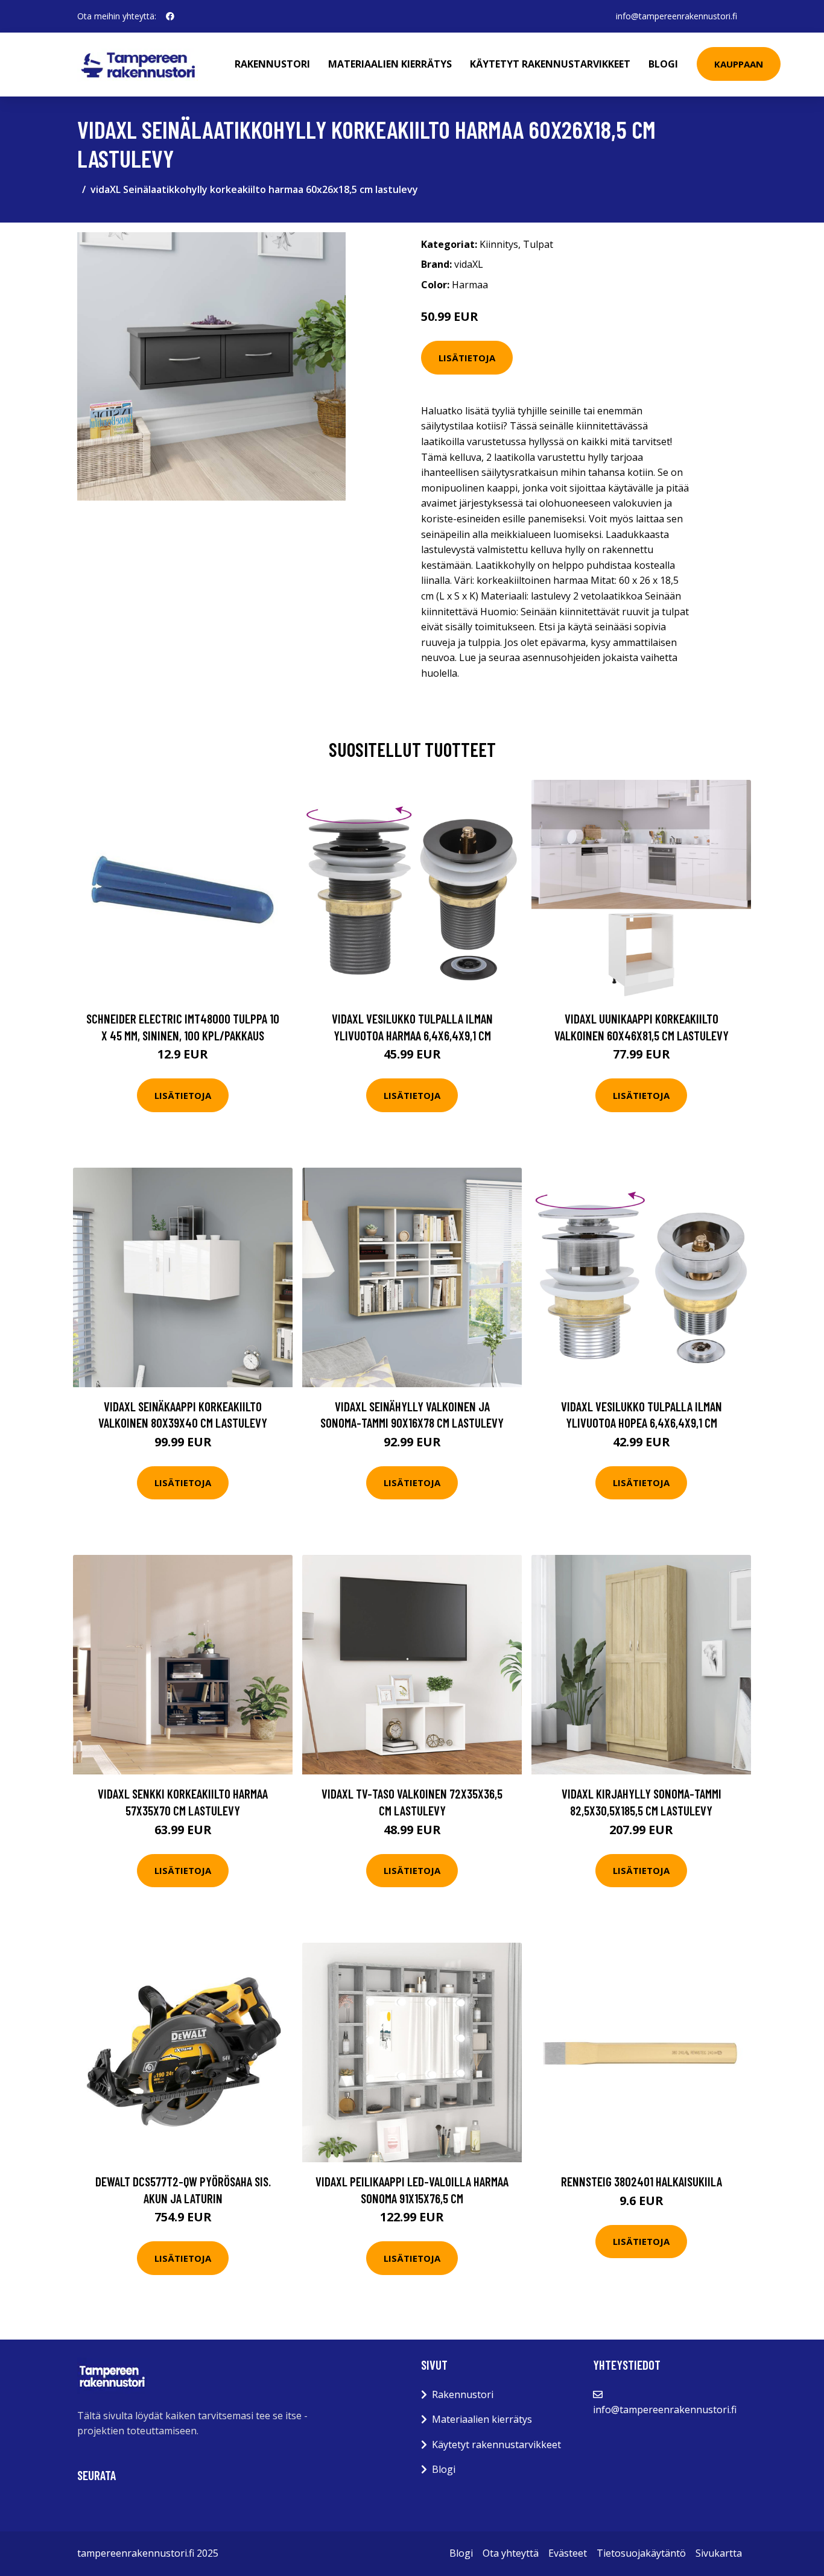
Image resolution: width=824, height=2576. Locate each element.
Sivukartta (719, 2553)
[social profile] (170, 16)
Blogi (663, 64)
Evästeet (568, 2553)
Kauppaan (739, 64)
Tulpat (538, 244)
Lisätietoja (467, 358)
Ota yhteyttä (511, 2553)
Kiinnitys (499, 244)
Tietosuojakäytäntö (641, 2553)
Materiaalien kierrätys (390, 64)
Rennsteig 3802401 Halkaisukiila (642, 2181)
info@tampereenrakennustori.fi (677, 16)
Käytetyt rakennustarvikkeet (550, 64)
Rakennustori (272, 64)
